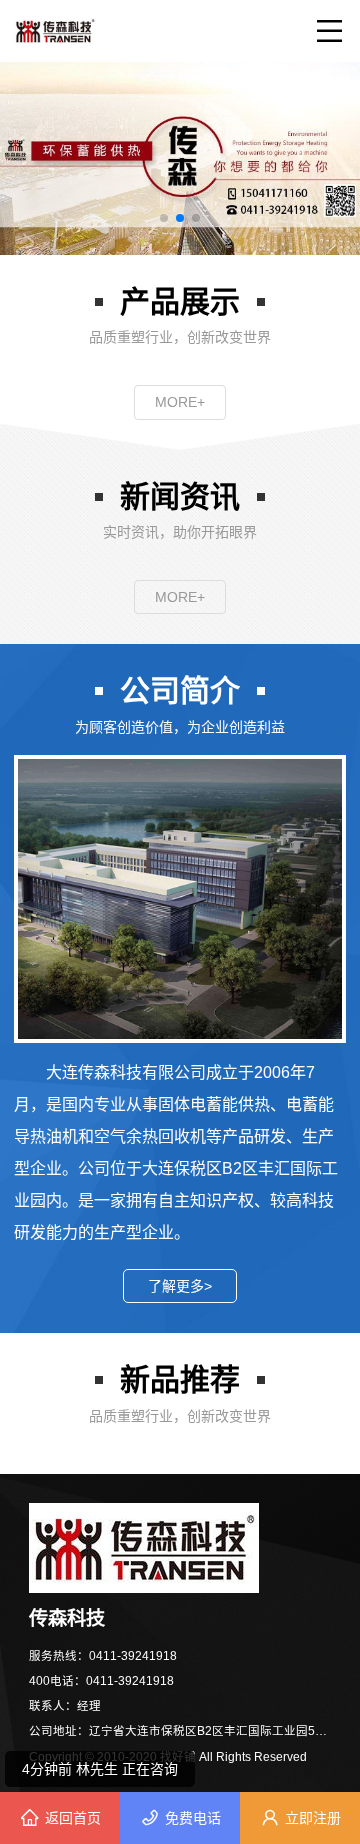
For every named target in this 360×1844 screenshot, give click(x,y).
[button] (164, 218)
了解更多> (180, 1286)
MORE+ (180, 402)
